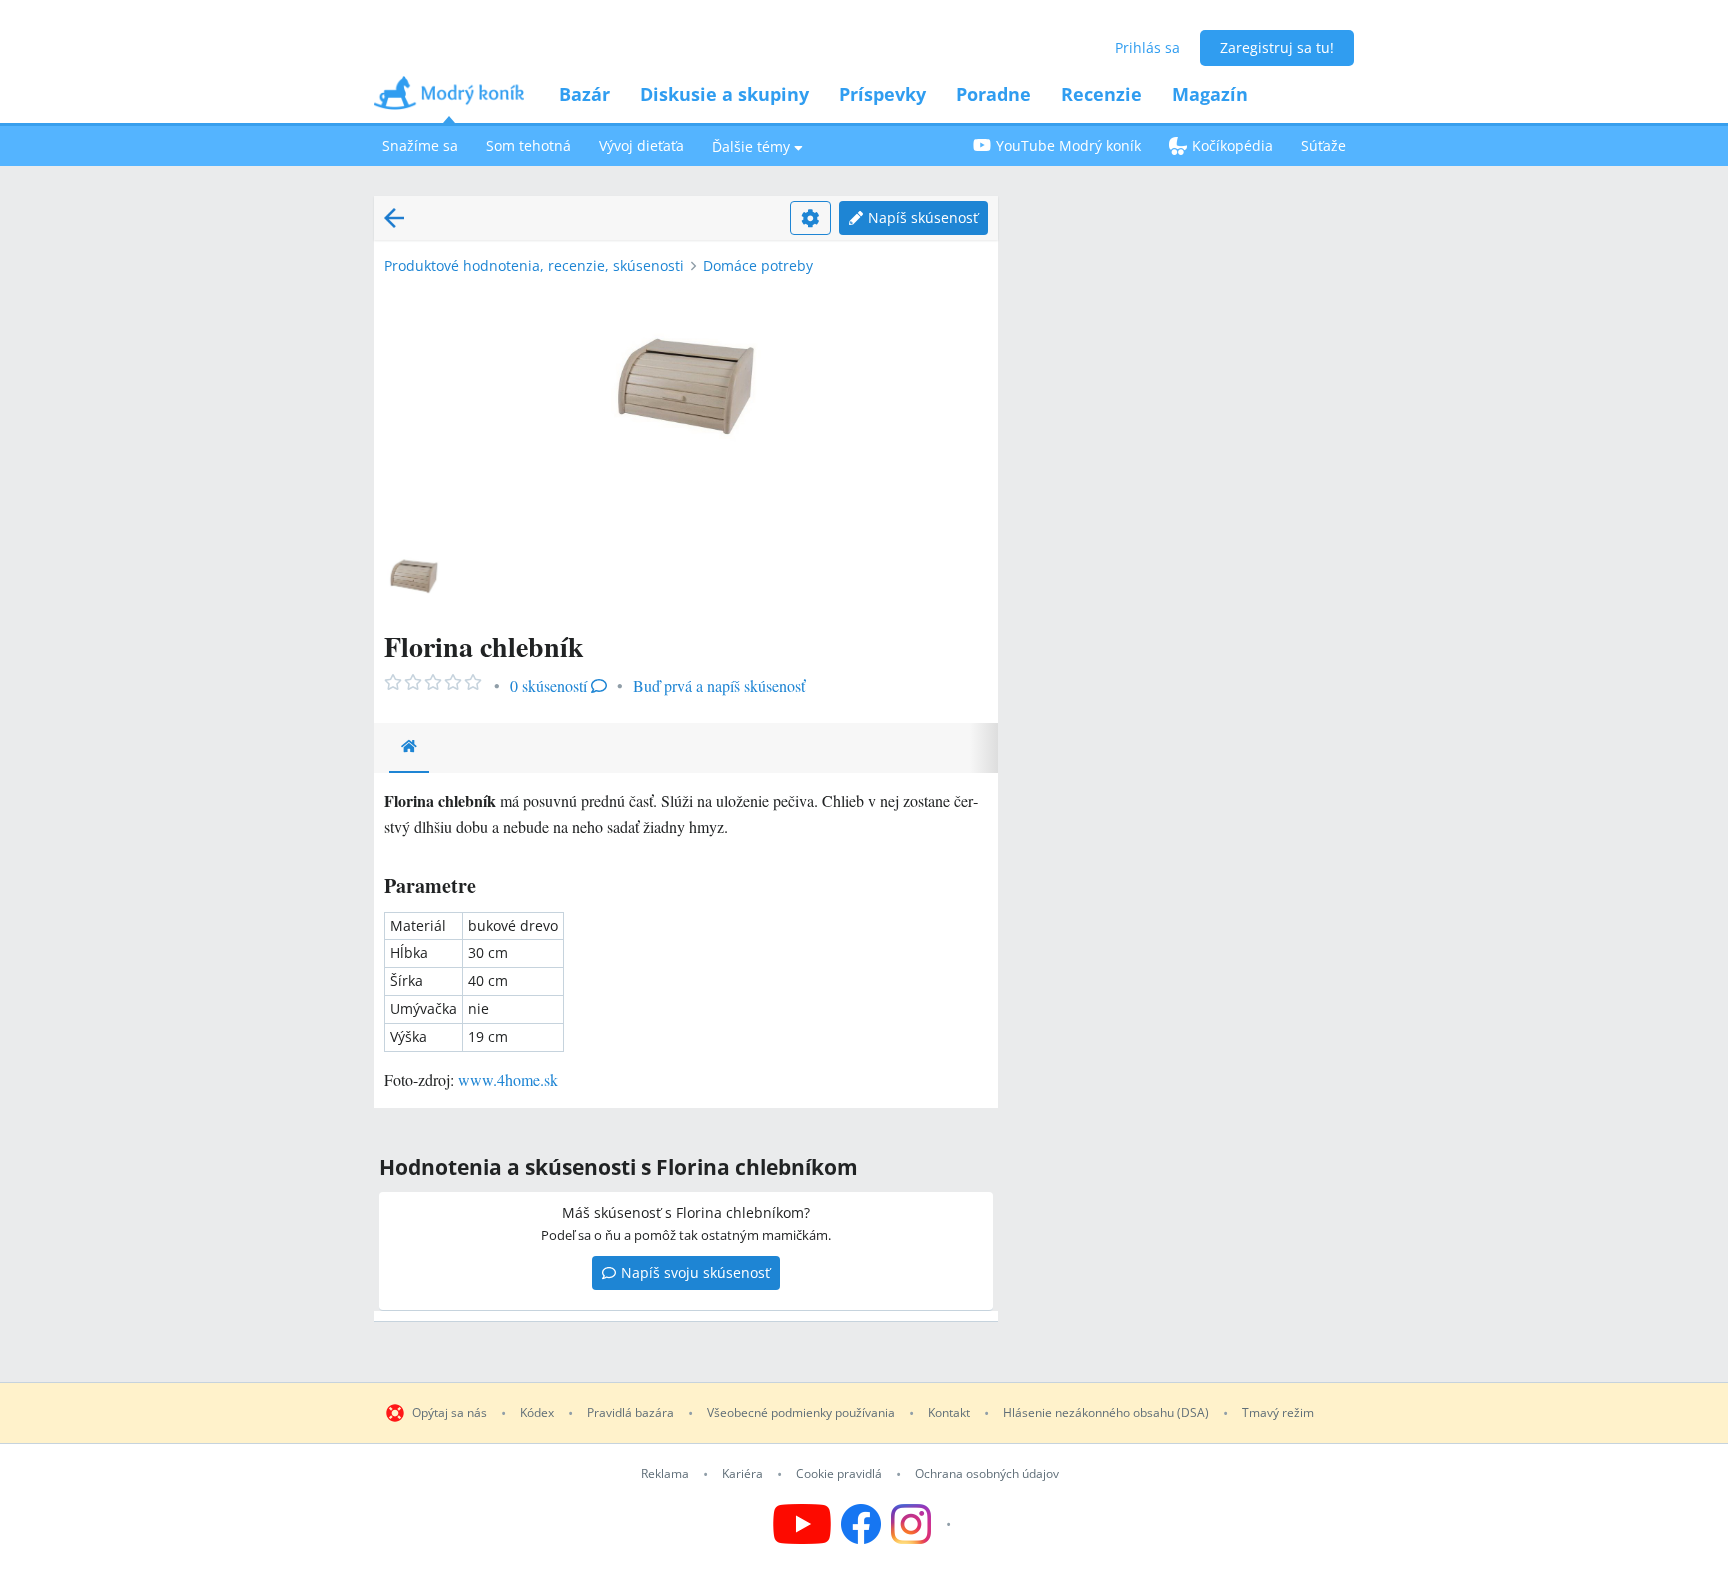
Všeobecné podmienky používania (801, 1413)
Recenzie (1101, 94)
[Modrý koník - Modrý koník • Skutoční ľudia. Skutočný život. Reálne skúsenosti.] (449, 99)
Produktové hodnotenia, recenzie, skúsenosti (534, 265)
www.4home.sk (508, 1079)
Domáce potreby (758, 265)
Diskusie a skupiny (724, 94)
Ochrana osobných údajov (987, 1474)
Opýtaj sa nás (449, 1413)
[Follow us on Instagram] (923, 1524)
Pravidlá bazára (630, 1413)
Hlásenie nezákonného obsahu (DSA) (1106, 1413)
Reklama (665, 1474)
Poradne (993, 94)
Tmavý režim (1278, 1413)
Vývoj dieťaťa (641, 145)
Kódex (537, 1413)
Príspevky (882, 94)
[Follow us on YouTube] (802, 1524)
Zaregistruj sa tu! (1277, 47)
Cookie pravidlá (839, 1474)
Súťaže (1323, 145)
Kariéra (742, 1474)
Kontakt (949, 1413)
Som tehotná (528, 145)
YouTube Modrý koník (1068, 145)
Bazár (584, 94)
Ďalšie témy (751, 146)
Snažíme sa (420, 145)
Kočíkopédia (1232, 145)
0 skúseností (548, 685)
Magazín (1210, 94)
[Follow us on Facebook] (861, 1524)
